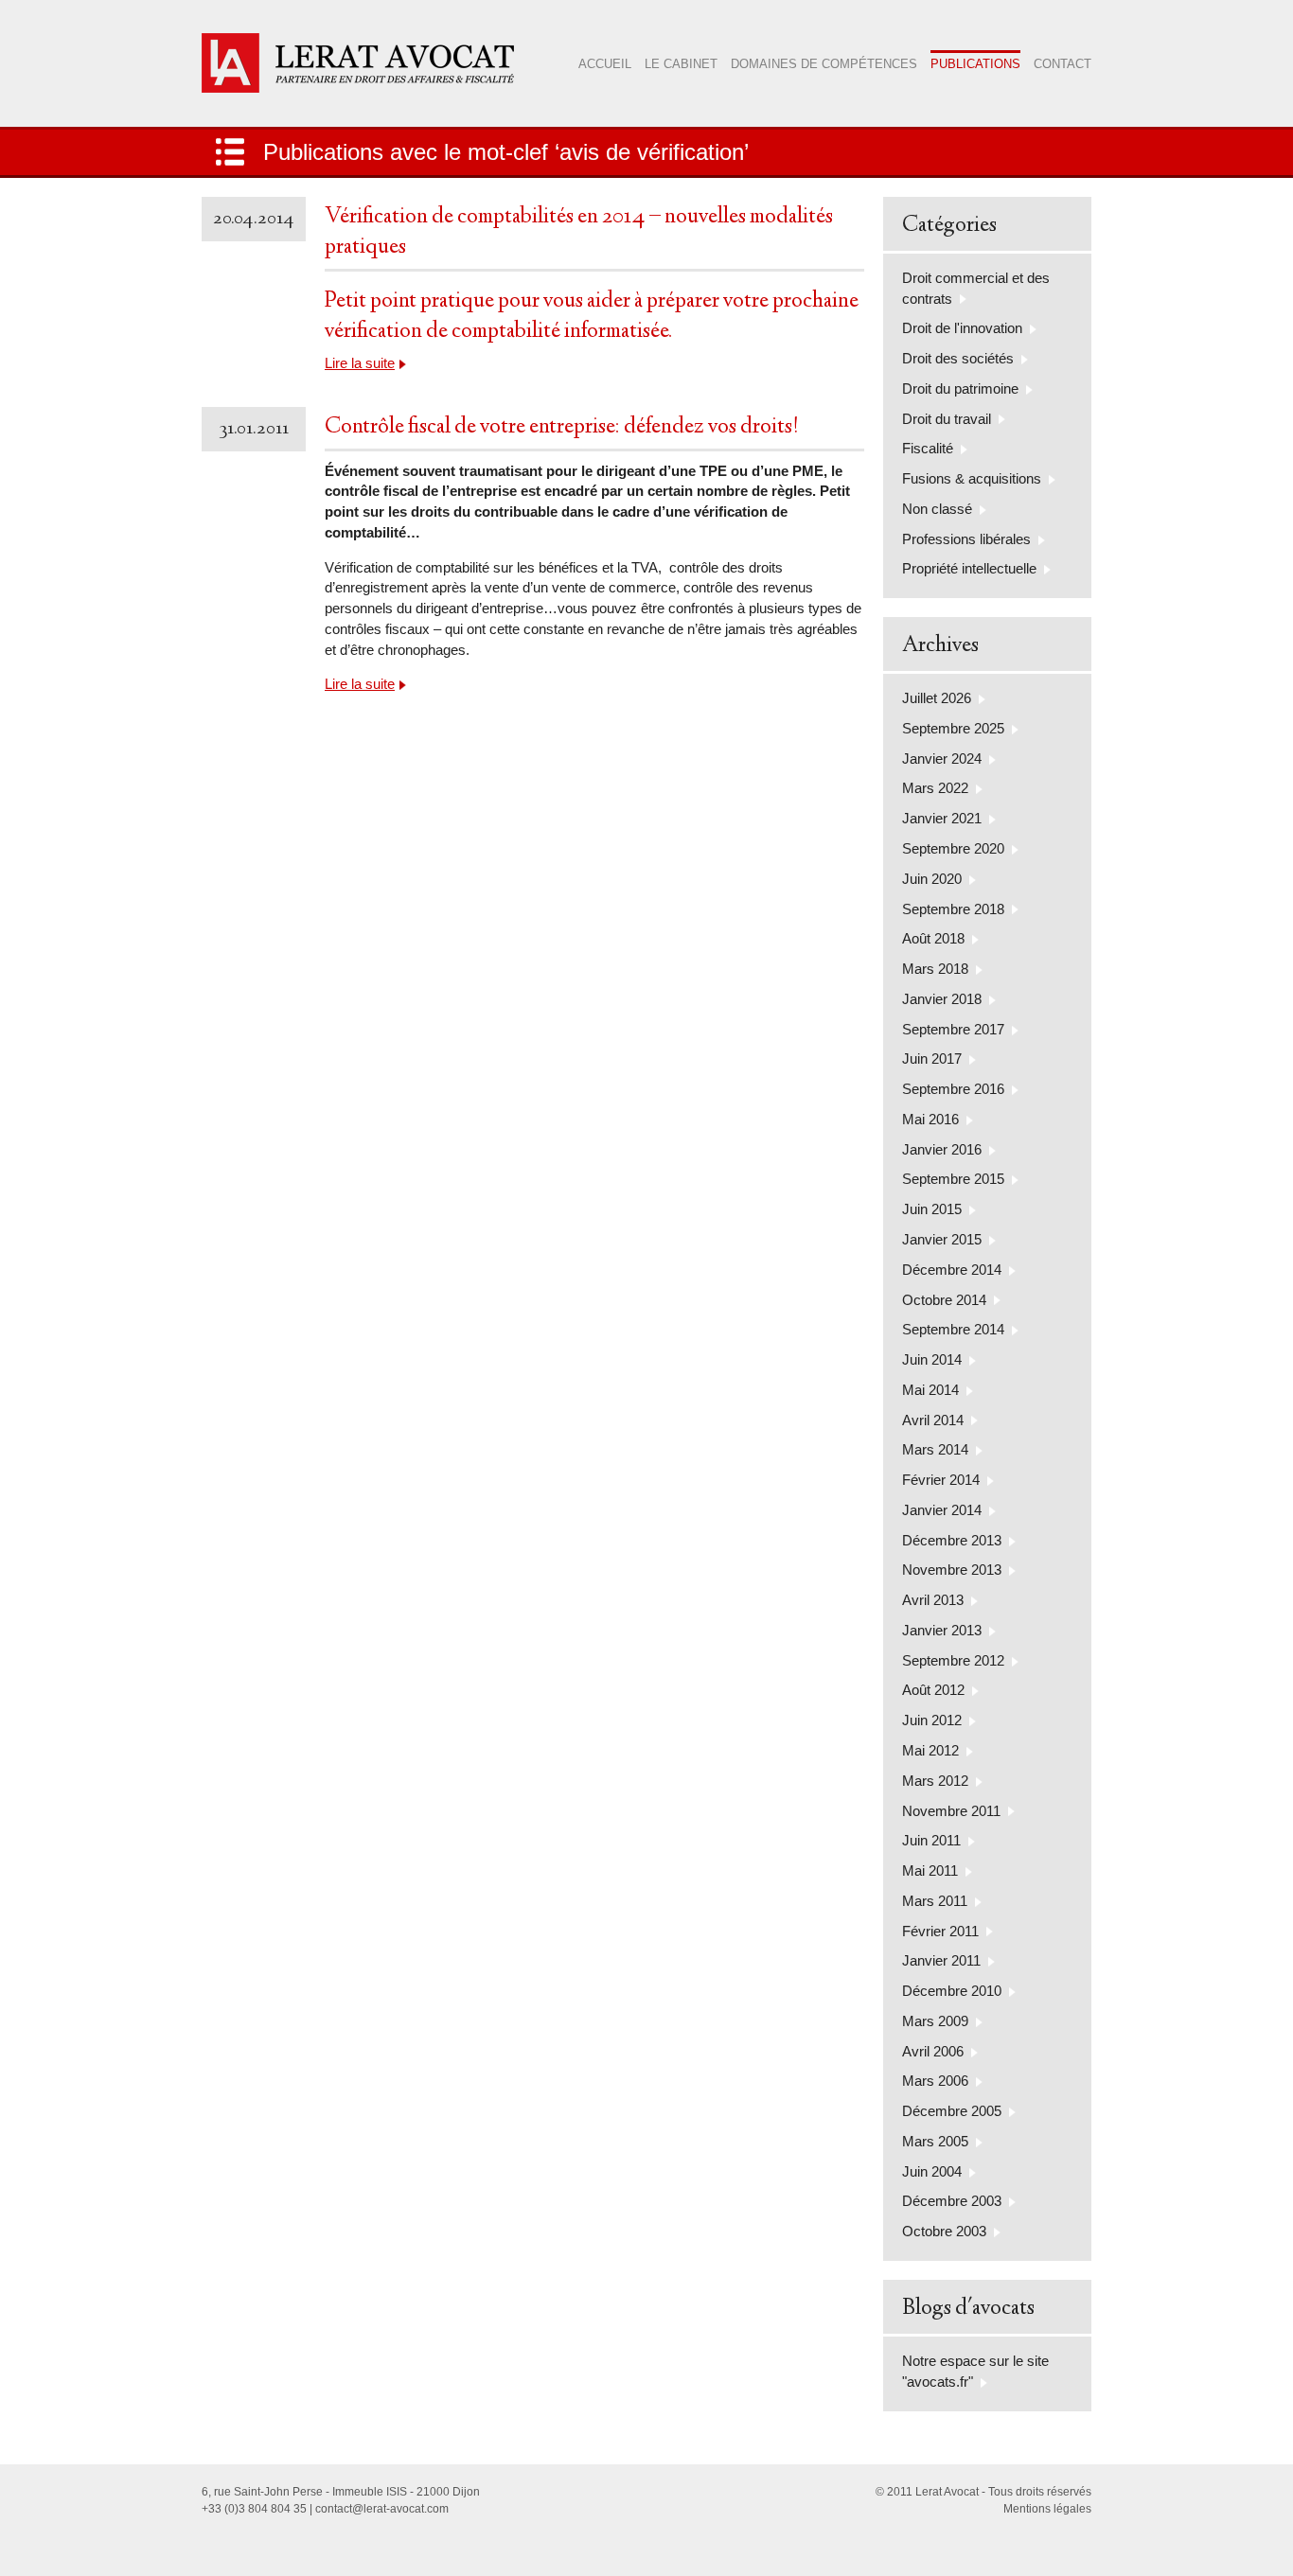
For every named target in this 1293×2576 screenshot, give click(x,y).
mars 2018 (935, 969)
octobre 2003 (944, 2231)
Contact (1063, 64)
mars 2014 (935, 1449)
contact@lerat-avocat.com (382, 2509)
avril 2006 (933, 2051)
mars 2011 (935, 1901)
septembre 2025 (953, 728)
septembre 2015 (953, 1179)
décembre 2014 (952, 1270)
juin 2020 (932, 879)
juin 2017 (932, 1059)
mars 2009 (935, 2021)
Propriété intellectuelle (969, 568)
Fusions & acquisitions (972, 478)
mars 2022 (935, 788)
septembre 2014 (953, 1329)
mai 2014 (930, 1390)
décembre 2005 (952, 2111)
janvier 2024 (942, 759)
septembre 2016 (953, 1089)
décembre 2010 (952, 1991)
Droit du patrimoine (960, 388)
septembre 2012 (953, 1660)
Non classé (937, 509)
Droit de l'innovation (962, 328)
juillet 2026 (937, 698)
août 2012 (933, 1690)
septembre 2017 (953, 1029)
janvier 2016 (942, 1149)
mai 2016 (930, 1119)
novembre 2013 (952, 1570)
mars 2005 (935, 2141)
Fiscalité (928, 448)
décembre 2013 (952, 1540)
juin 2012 (932, 1720)
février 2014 (941, 1480)
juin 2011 (931, 1840)
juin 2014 (932, 1359)
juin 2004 (932, 2171)
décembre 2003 (952, 2201)
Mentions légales (1047, 2509)
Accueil (605, 64)
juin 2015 (932, 1209)
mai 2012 (930, 1750)
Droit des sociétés (958, 358)
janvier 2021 (942, 818)
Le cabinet (681, 64)
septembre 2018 (953, 909)
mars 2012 (935, 1781)
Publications (975, 64)
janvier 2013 (942, 1630)
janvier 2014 (942, 1510)
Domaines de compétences (824, 64)
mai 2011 (930, 1870)
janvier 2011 (941, 1960)
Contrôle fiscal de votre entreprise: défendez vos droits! (562, 428)
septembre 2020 (953, 848)
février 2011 (940, 1931)
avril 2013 (933, 1600)
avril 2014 (933, 1420)
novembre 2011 (951, 1811)
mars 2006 (935, 2081)
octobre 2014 (944, 1300)
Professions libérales (966, 539)
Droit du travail (947, 419)
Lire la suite (360, 363)
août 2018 (933, 938)
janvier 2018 (942, 999)
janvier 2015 (942, 1239)
